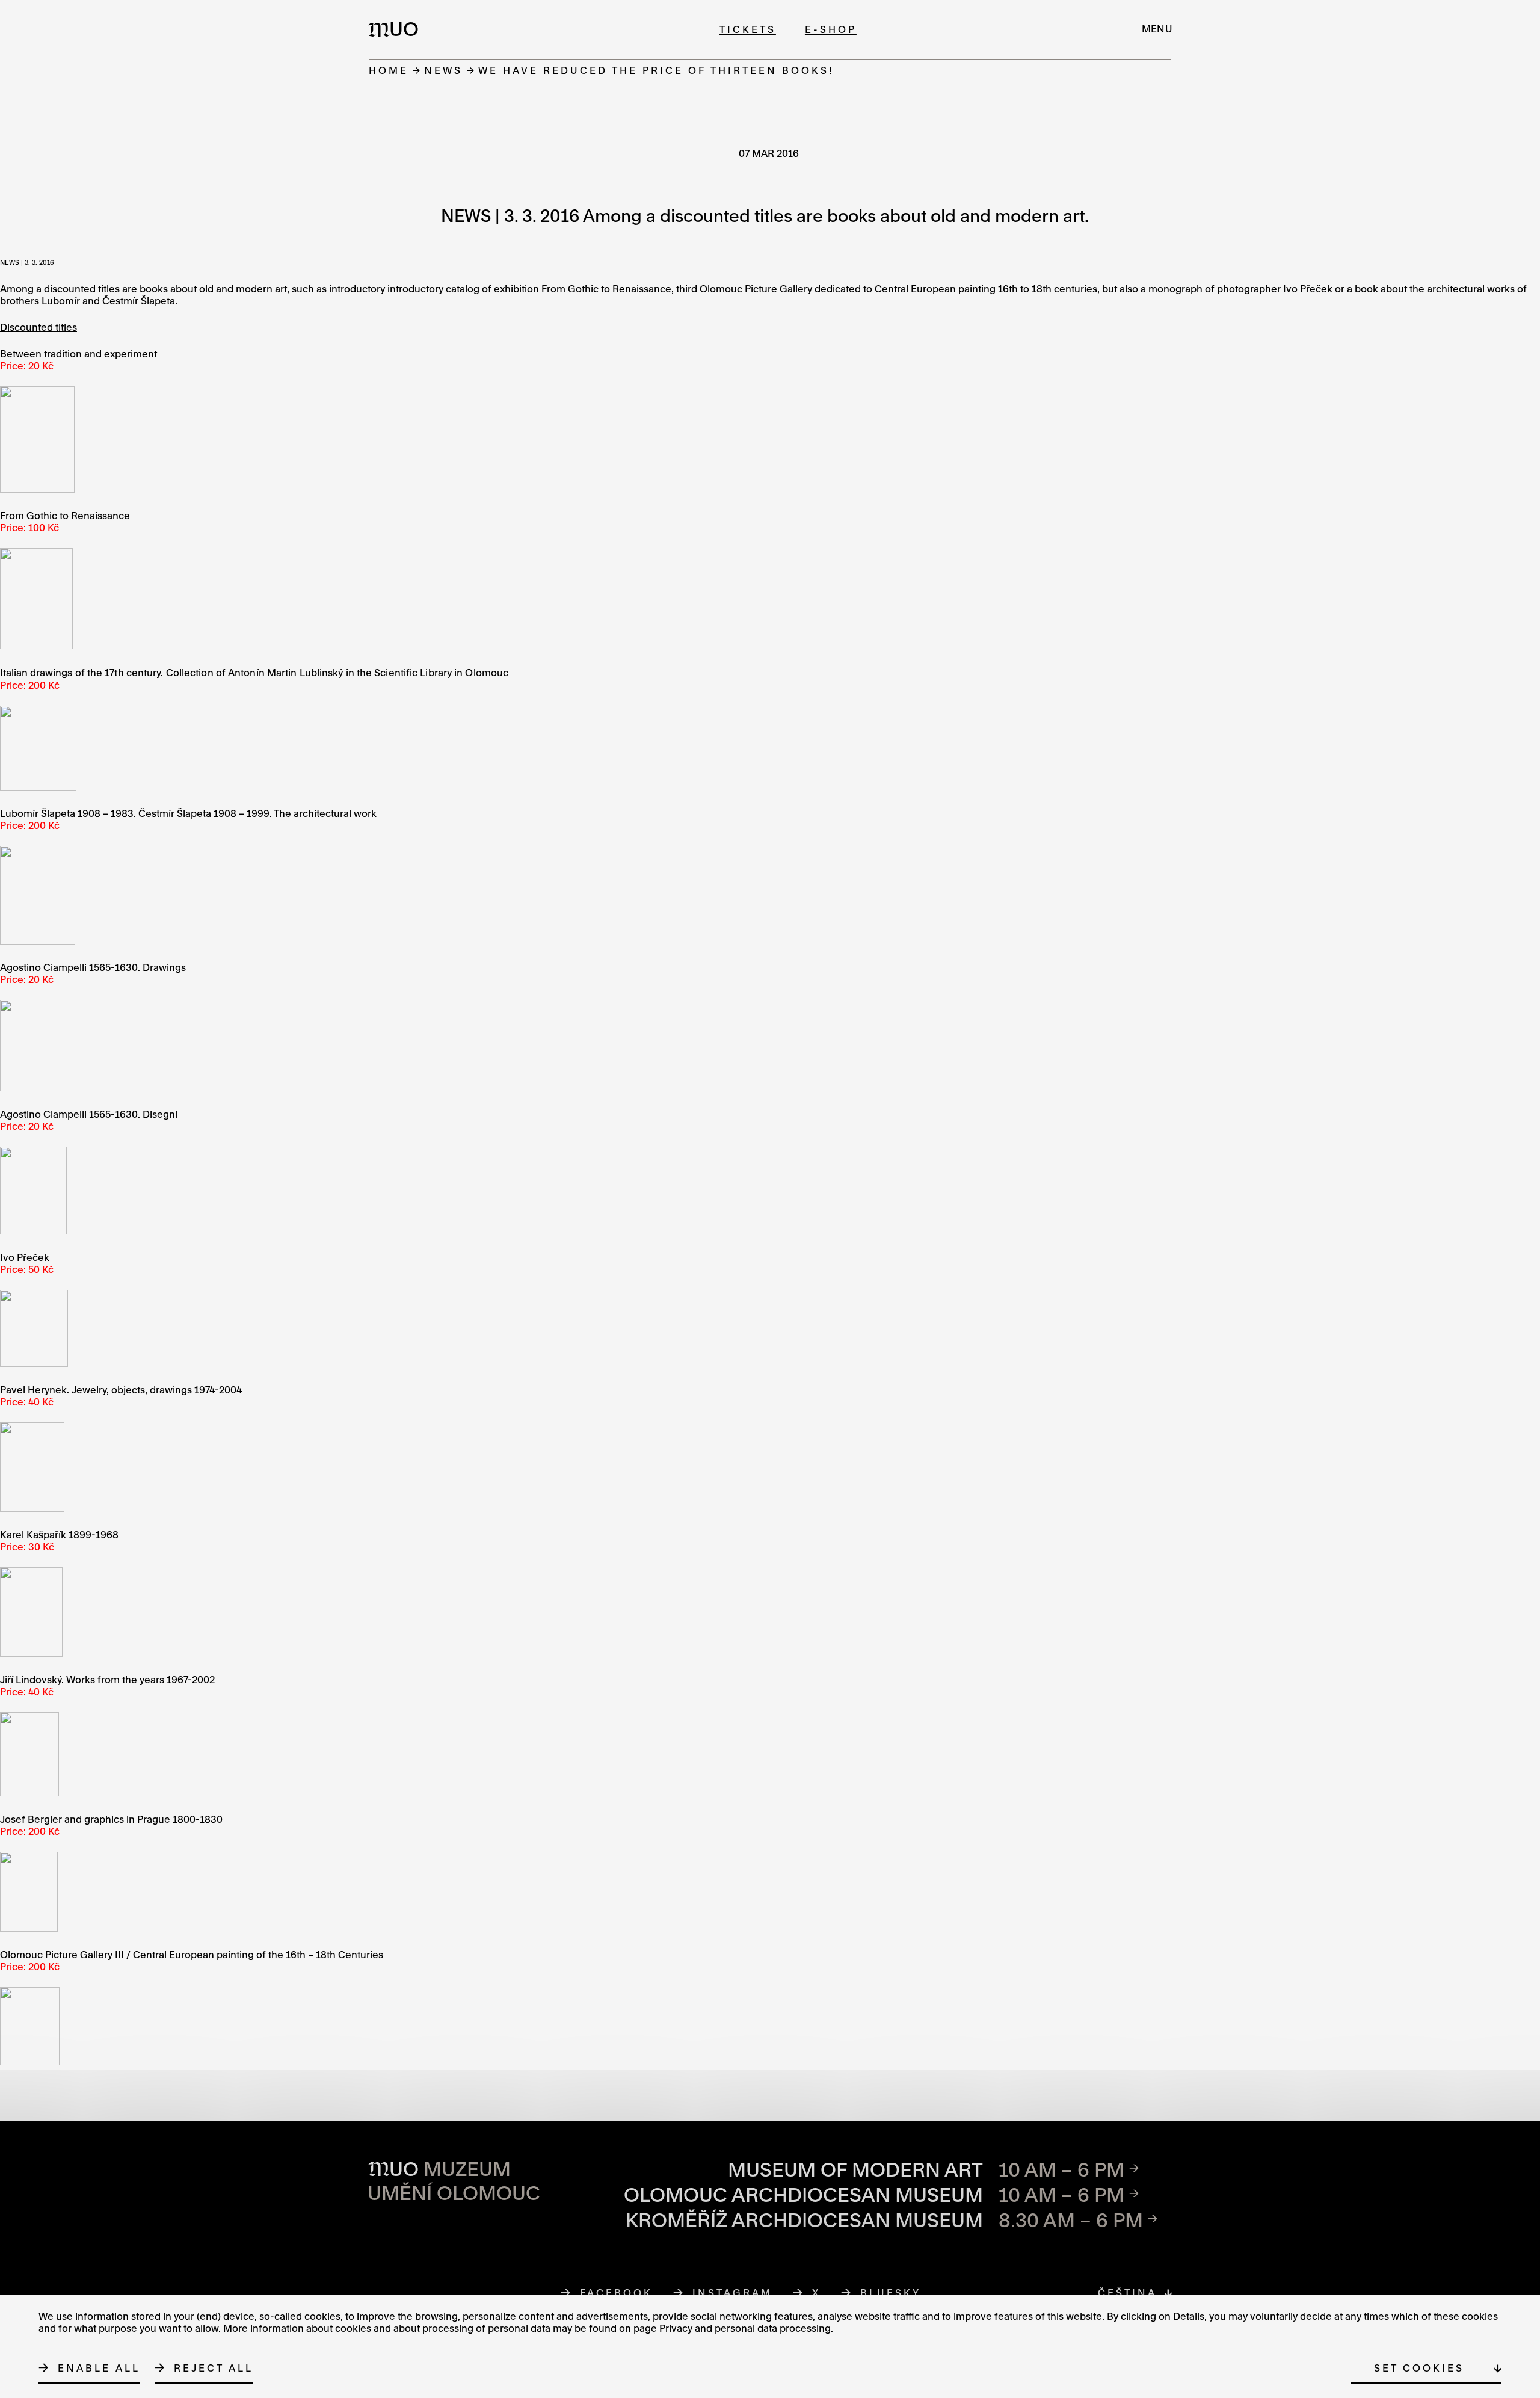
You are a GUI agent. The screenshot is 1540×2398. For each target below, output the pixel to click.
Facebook (617, 2292)
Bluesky (891, 2292)
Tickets (748, 29)
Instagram (733, 2292)
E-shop (831, 29)
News (443, 70)
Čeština (1127, 2292)
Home (389, 70)
